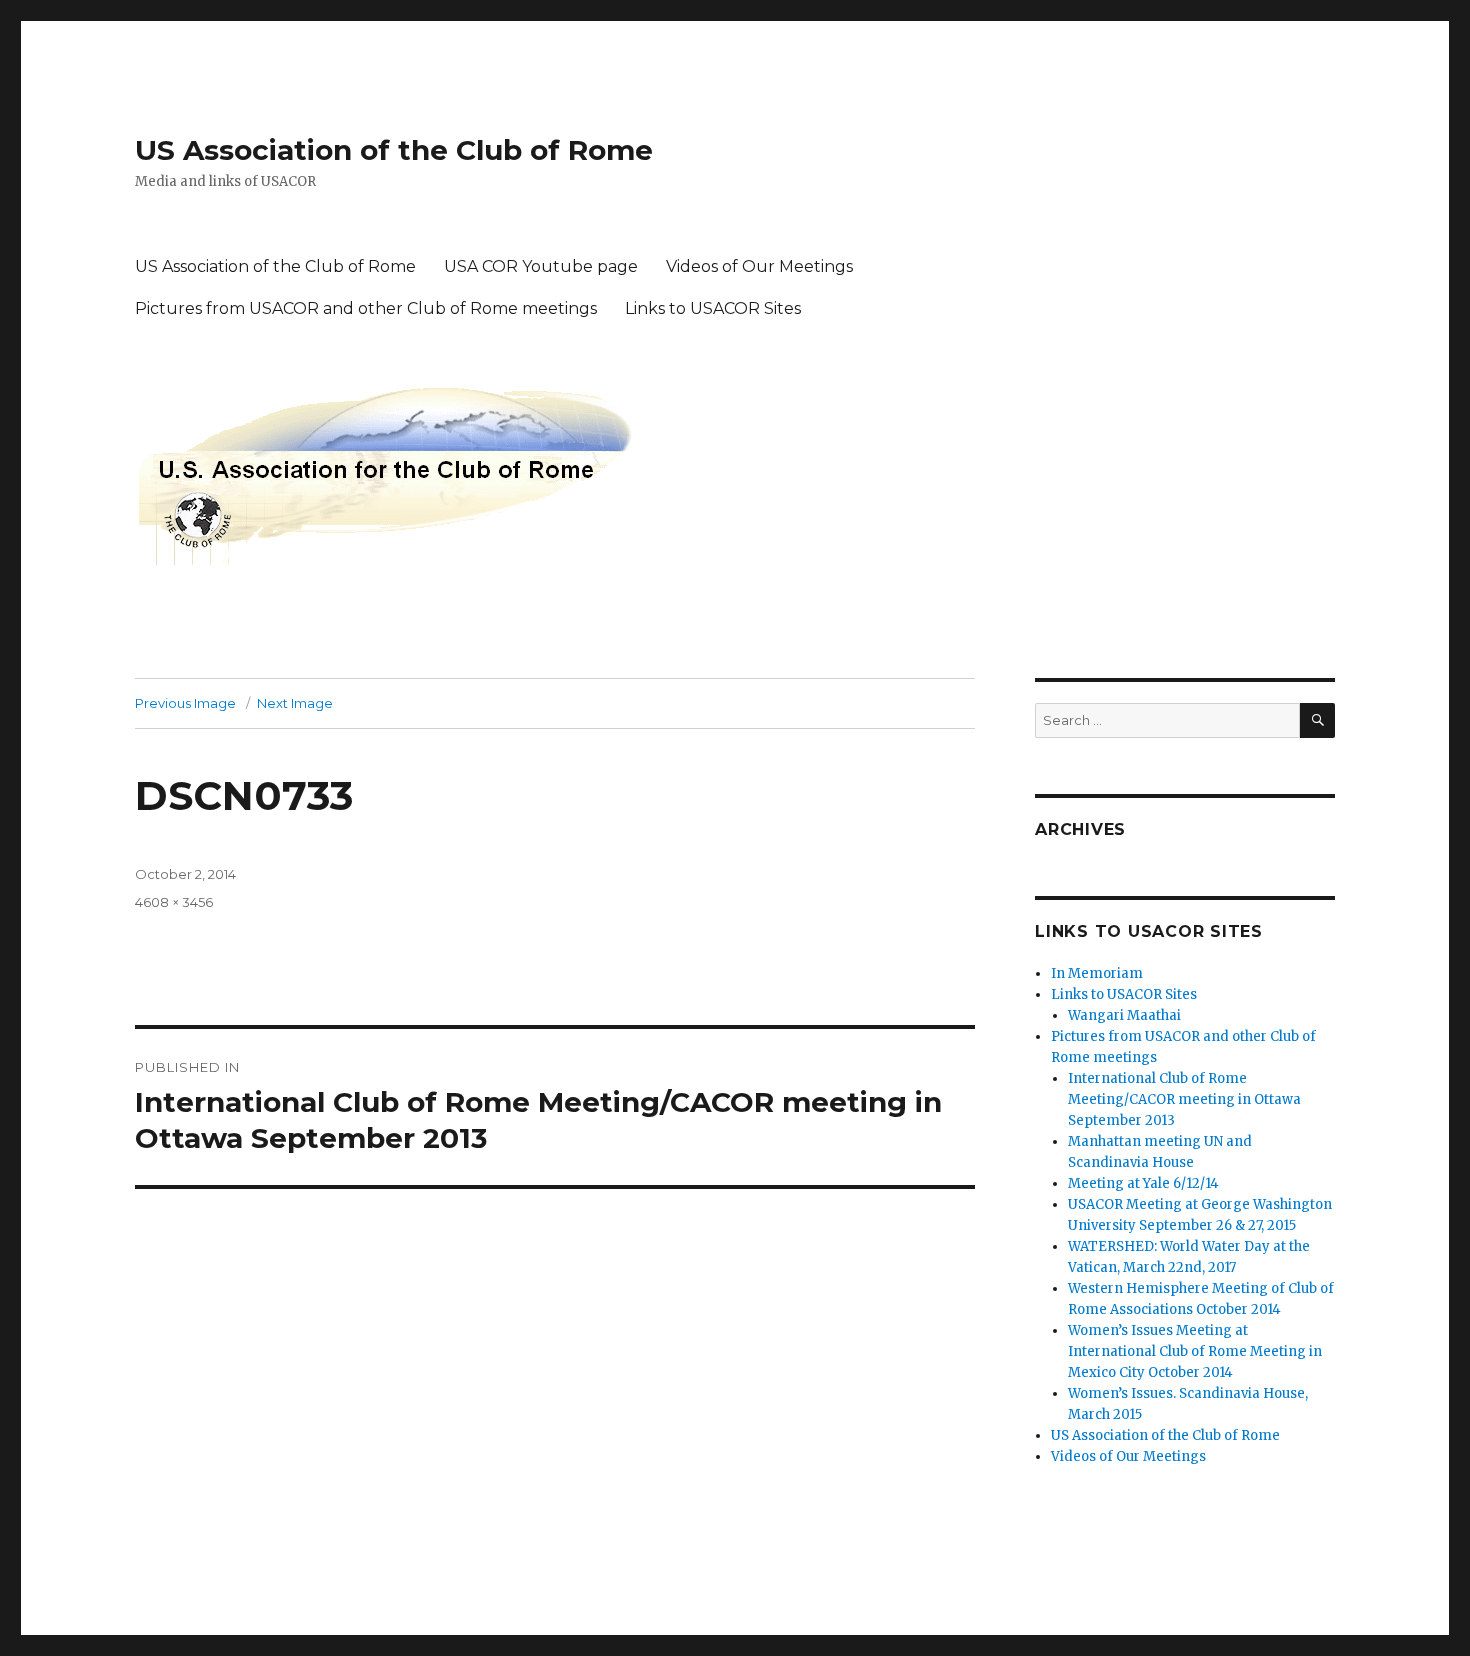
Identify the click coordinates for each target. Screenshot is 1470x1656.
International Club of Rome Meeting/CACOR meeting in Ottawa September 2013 (1184, 1099)
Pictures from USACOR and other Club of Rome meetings (366, 308)
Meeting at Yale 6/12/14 (1143, 1183)
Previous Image (185, 703)
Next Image (295, 703)
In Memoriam (1097, 973)
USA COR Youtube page (541, 266)
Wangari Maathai (1124, 1015)
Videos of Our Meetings (759, 266)
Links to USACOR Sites (713, 308)
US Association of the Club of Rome (394, 150)
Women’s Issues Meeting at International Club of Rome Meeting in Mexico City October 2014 (1195, 1351)
